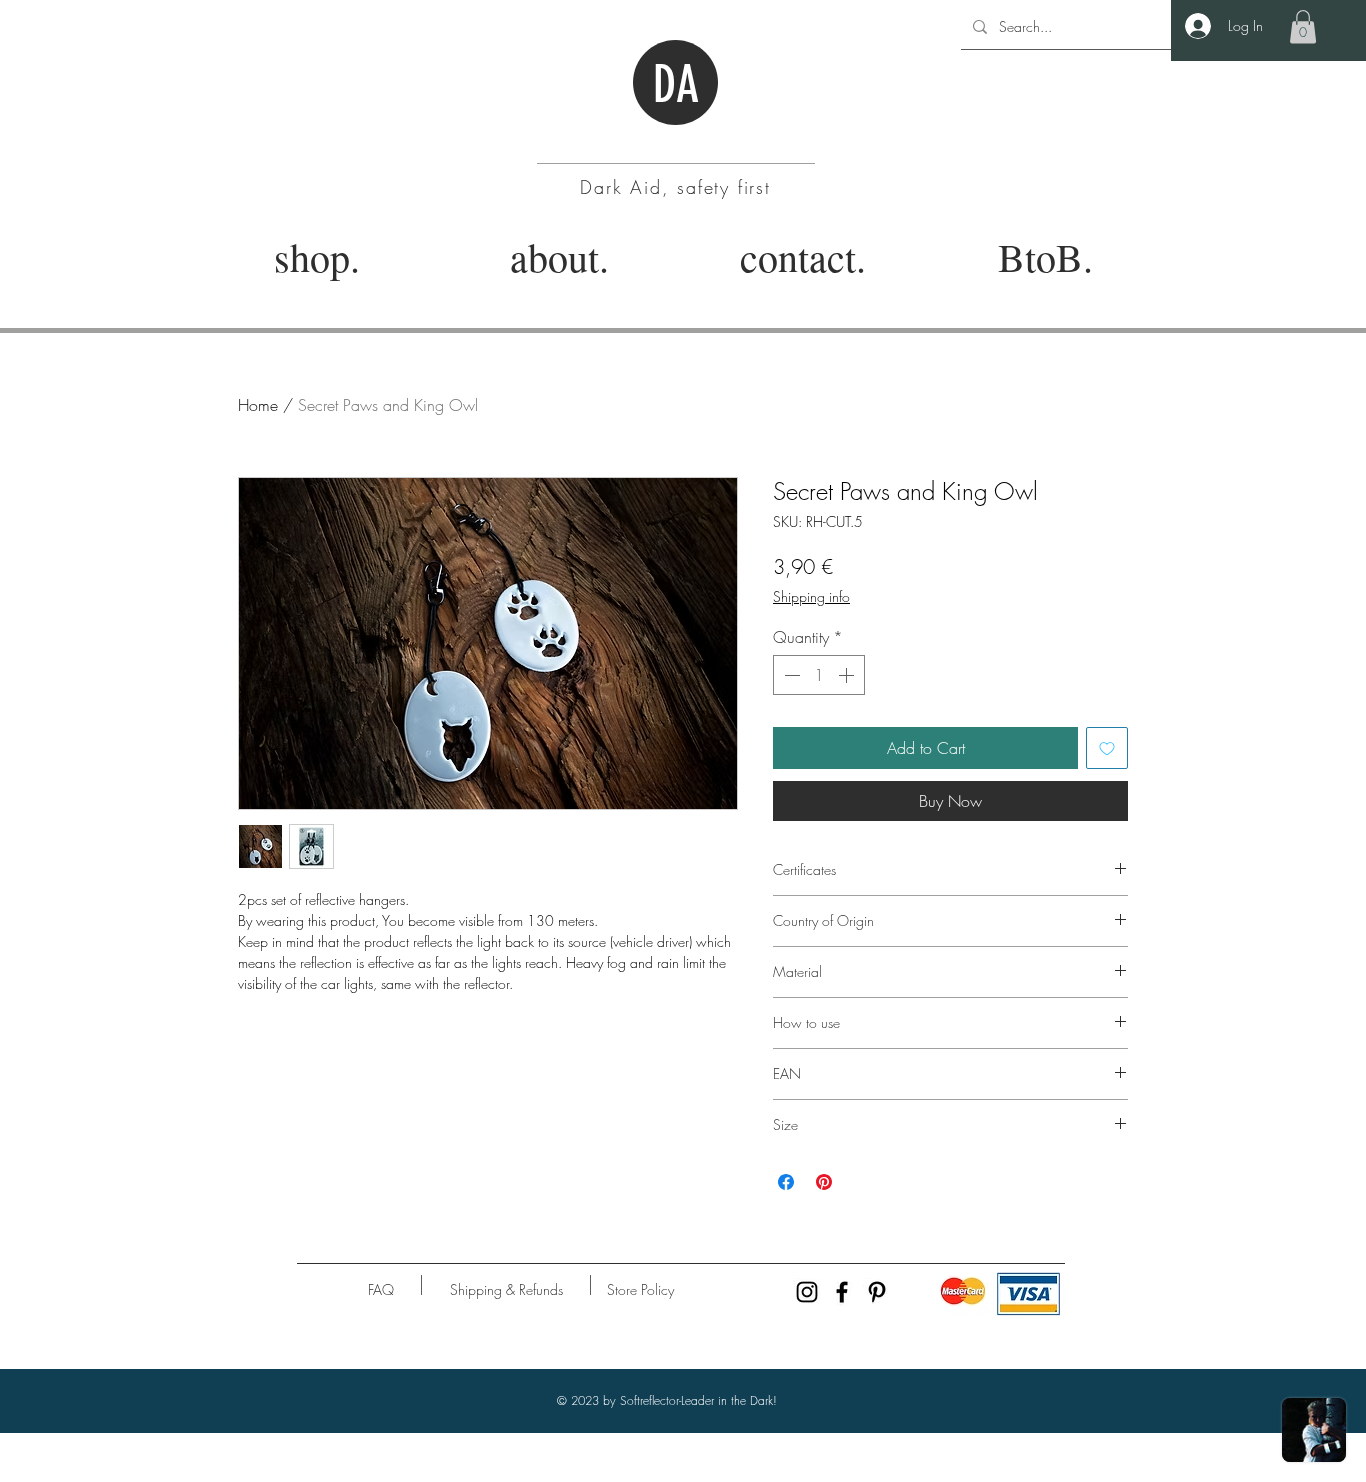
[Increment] (848, 675)
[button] (1303, 26)
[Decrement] (790, 675)
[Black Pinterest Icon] (877, 1292)
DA (676, 85)
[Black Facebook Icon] (842, 1292)
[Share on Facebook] (786, 1182)
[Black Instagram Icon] (807, 1292)
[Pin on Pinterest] (824, 1182)
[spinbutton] (819, 675)
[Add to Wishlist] (1107, 748)
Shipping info (811, 596)
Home (258, 405)
